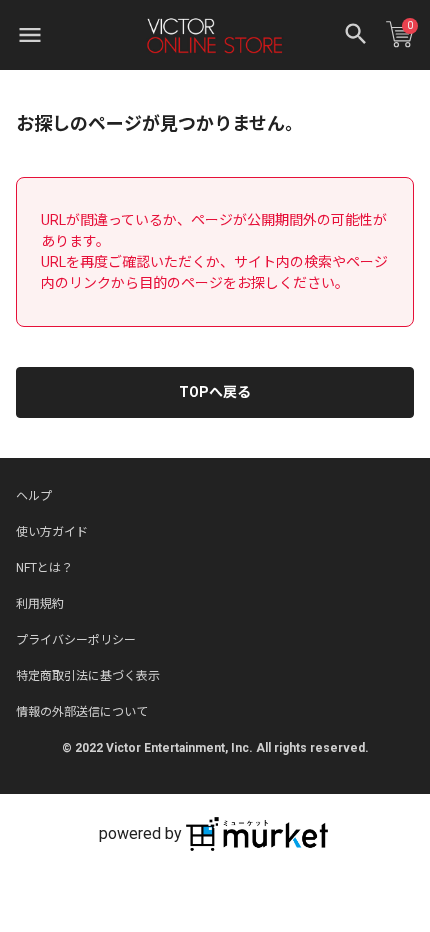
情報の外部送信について (82, 712)
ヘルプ (34, 496)
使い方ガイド (52, 532)
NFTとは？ (44, 568)
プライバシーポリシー (76, 640)
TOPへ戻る (215, 392)
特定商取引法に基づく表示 (88, 676)
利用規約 (40, 604)
